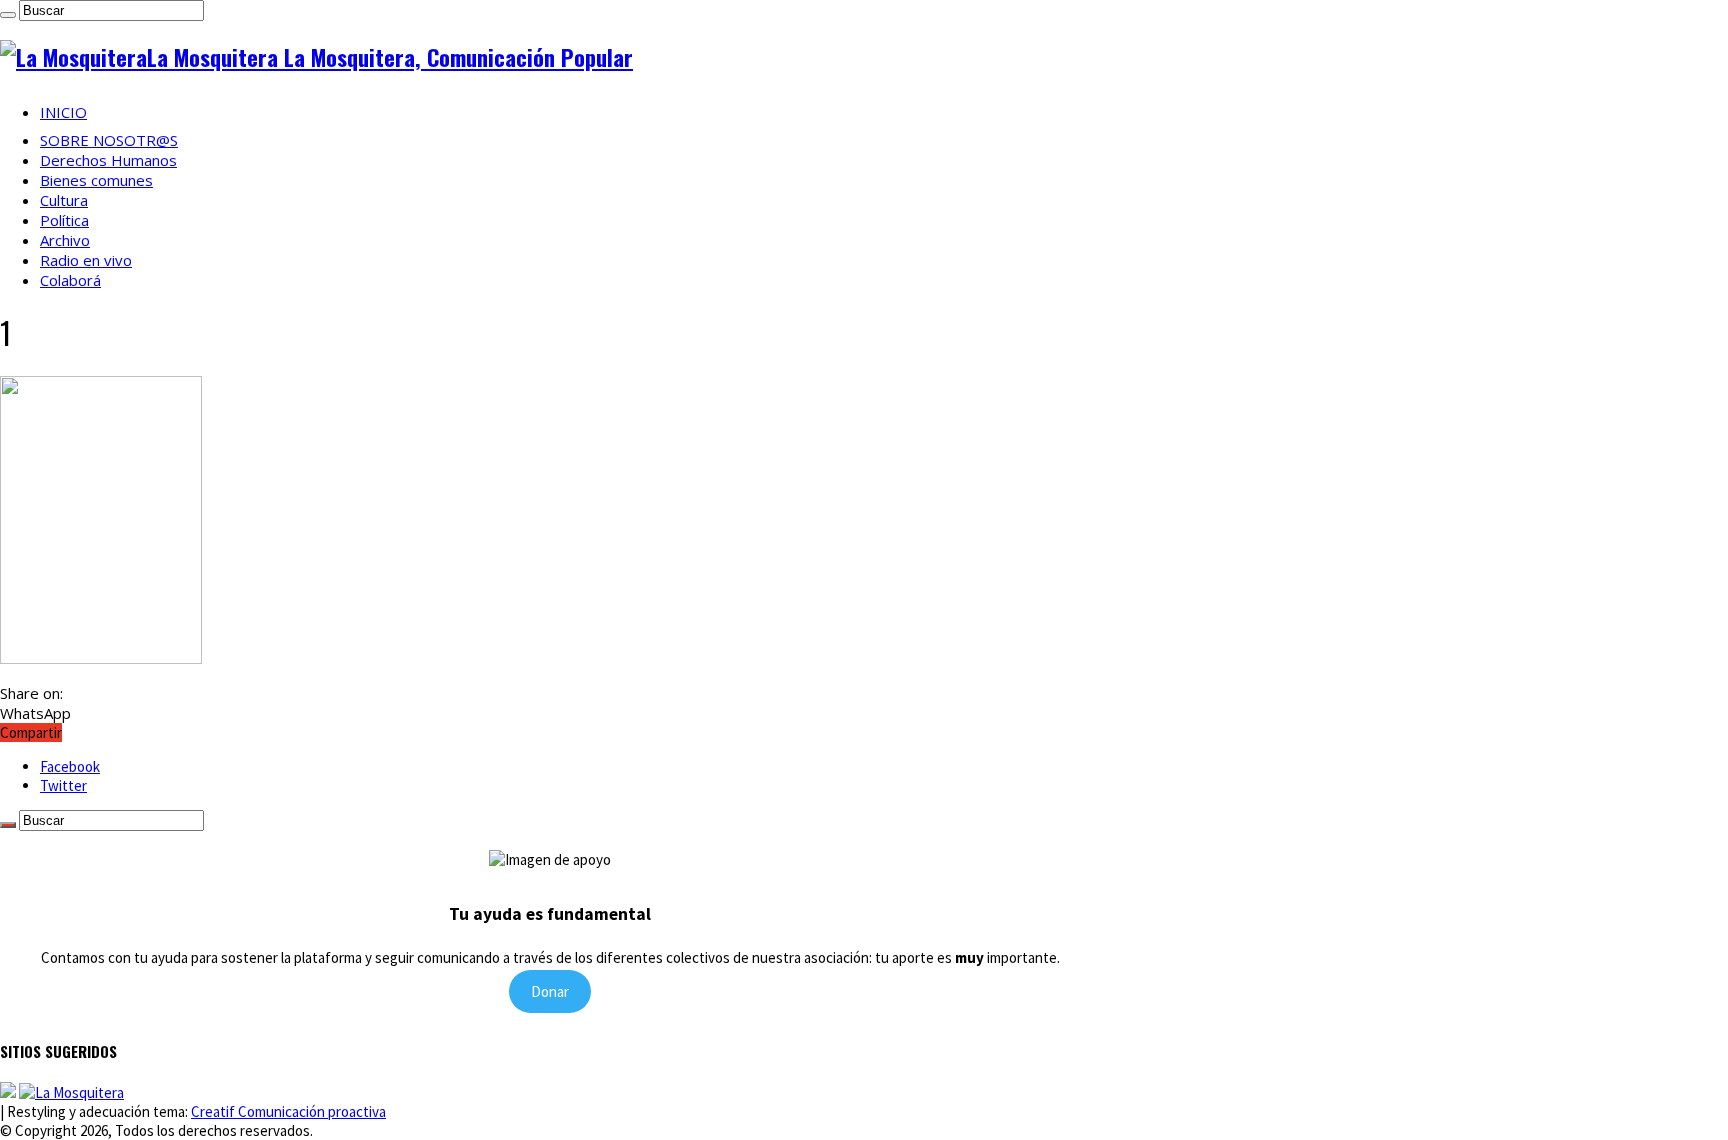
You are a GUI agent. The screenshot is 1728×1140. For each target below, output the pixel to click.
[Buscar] (8, 15)
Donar (550, 991)
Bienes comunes (96, 180)
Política (64, 220)
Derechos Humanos (108, 160)
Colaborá (70, 280)
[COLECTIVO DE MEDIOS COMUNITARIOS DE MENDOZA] (8, 1092)
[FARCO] (71, 1092)
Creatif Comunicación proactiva (288, 1111)
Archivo (65, 240)
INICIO (63, 112)
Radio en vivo (86, 260)
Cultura (64, 200)
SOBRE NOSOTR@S (109, 140)
